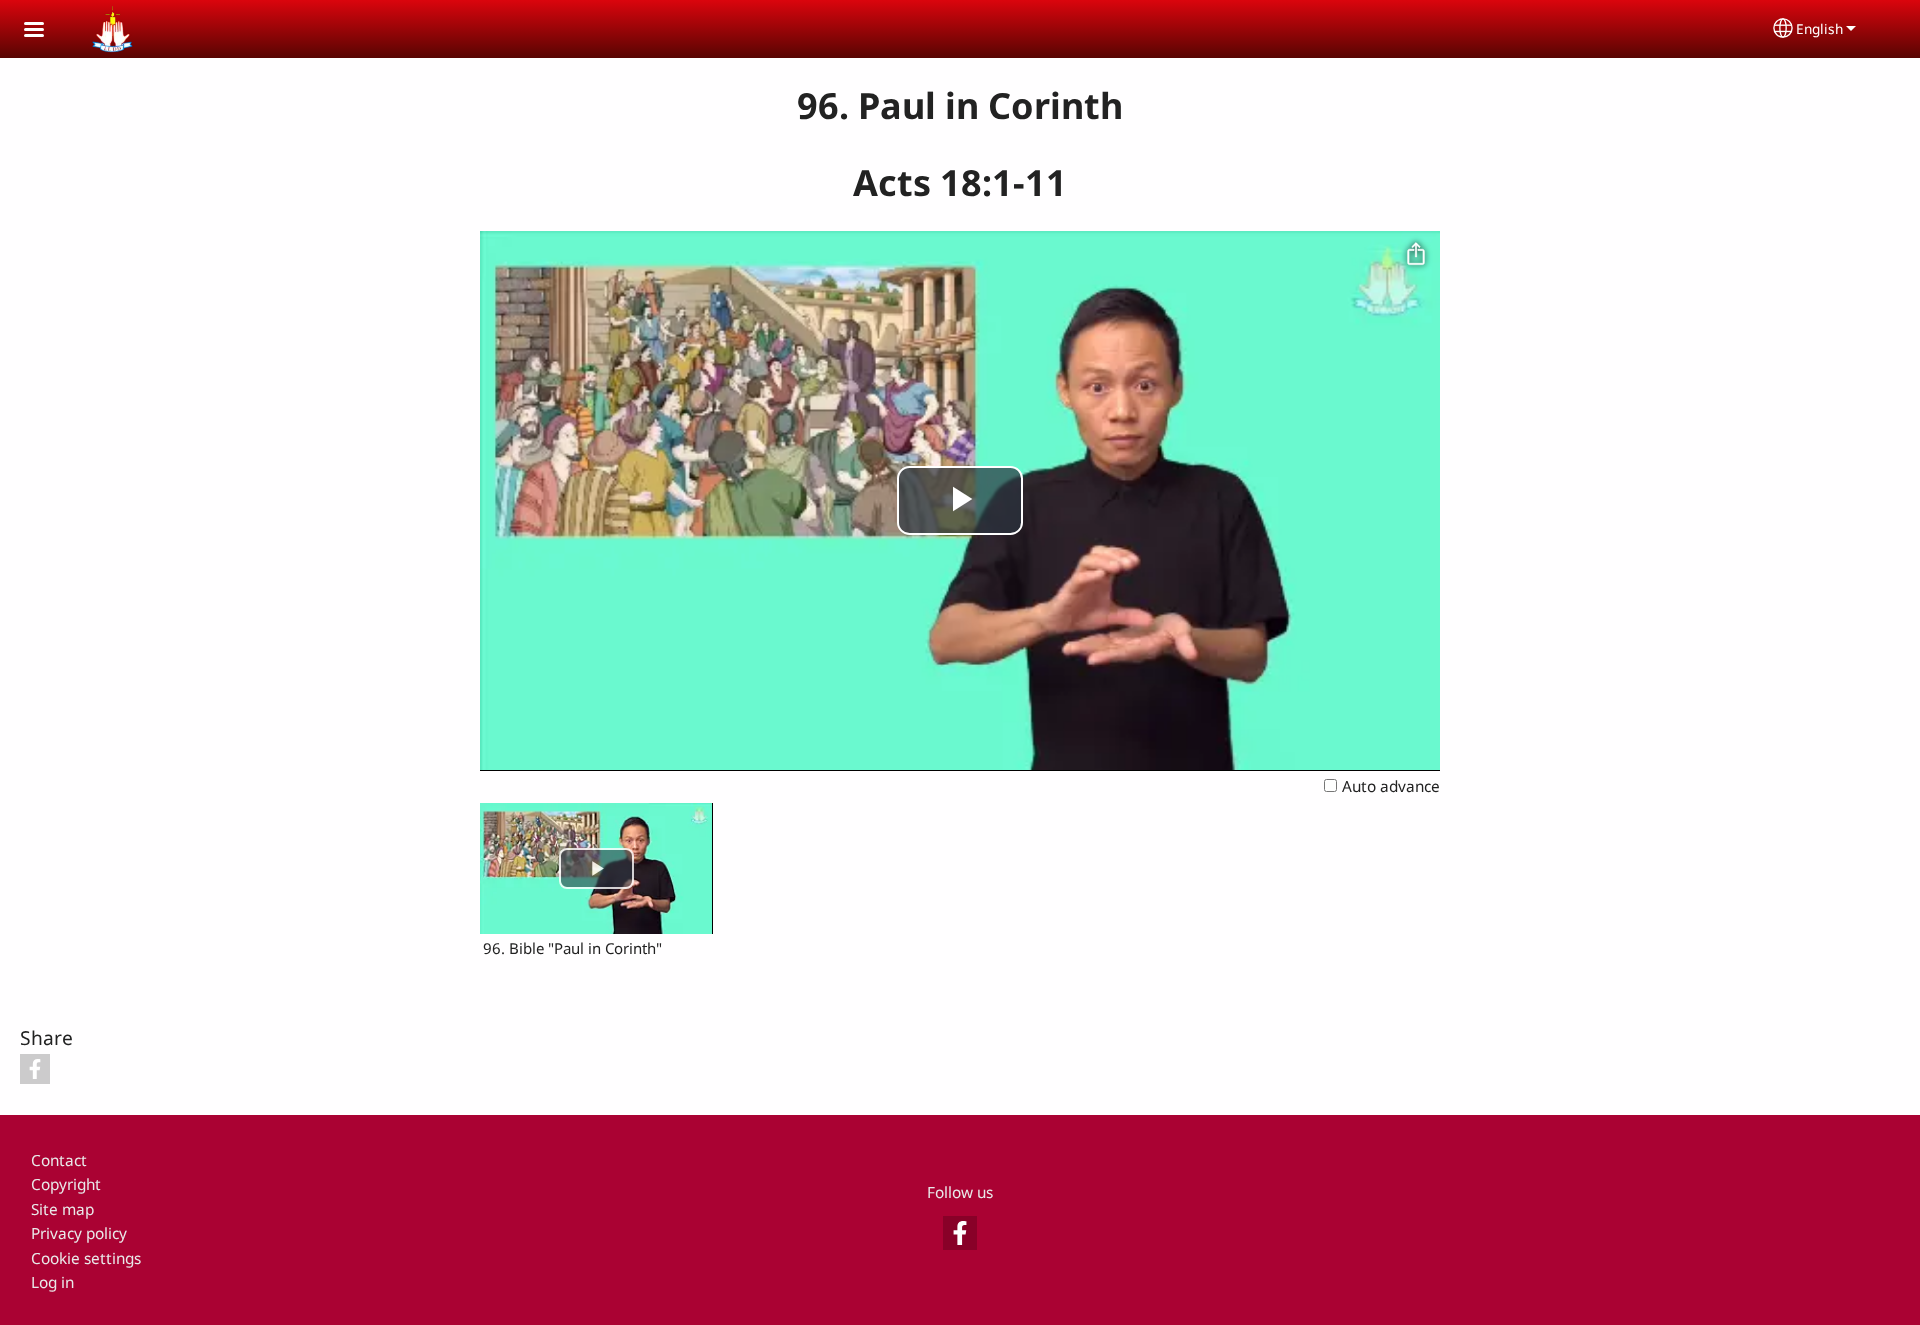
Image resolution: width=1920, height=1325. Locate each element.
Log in (52, 1282)
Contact (59, 1160)
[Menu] (46, 31)
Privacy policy (79, 1233)
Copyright (66, 1184)
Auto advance (1391, 786)
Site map (62, 1209)
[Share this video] (1416, 255)
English (1819, 28)
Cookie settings (86, 1258)
